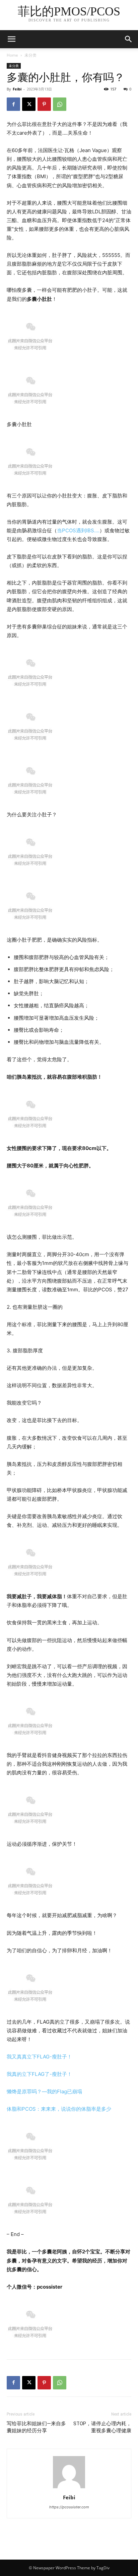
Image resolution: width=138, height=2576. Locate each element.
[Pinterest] (44, 104)
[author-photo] (69, 2488)
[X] (29, 104)
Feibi (17, 89)
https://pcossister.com (69, 2507)
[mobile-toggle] (11, 39)
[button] (129, 39)
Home (12, 55)
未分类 (30, 55)
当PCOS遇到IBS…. (78, 530)
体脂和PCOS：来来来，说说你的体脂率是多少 (59, 2109)
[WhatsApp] (60, 104)
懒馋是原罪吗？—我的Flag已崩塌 (44, 2091)
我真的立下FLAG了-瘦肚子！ (39, 2074)
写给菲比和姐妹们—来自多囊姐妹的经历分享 (36, 2427)
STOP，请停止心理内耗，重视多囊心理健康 (102, 2427)
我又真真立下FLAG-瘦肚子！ (39, 2057)
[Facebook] (13, 104)
